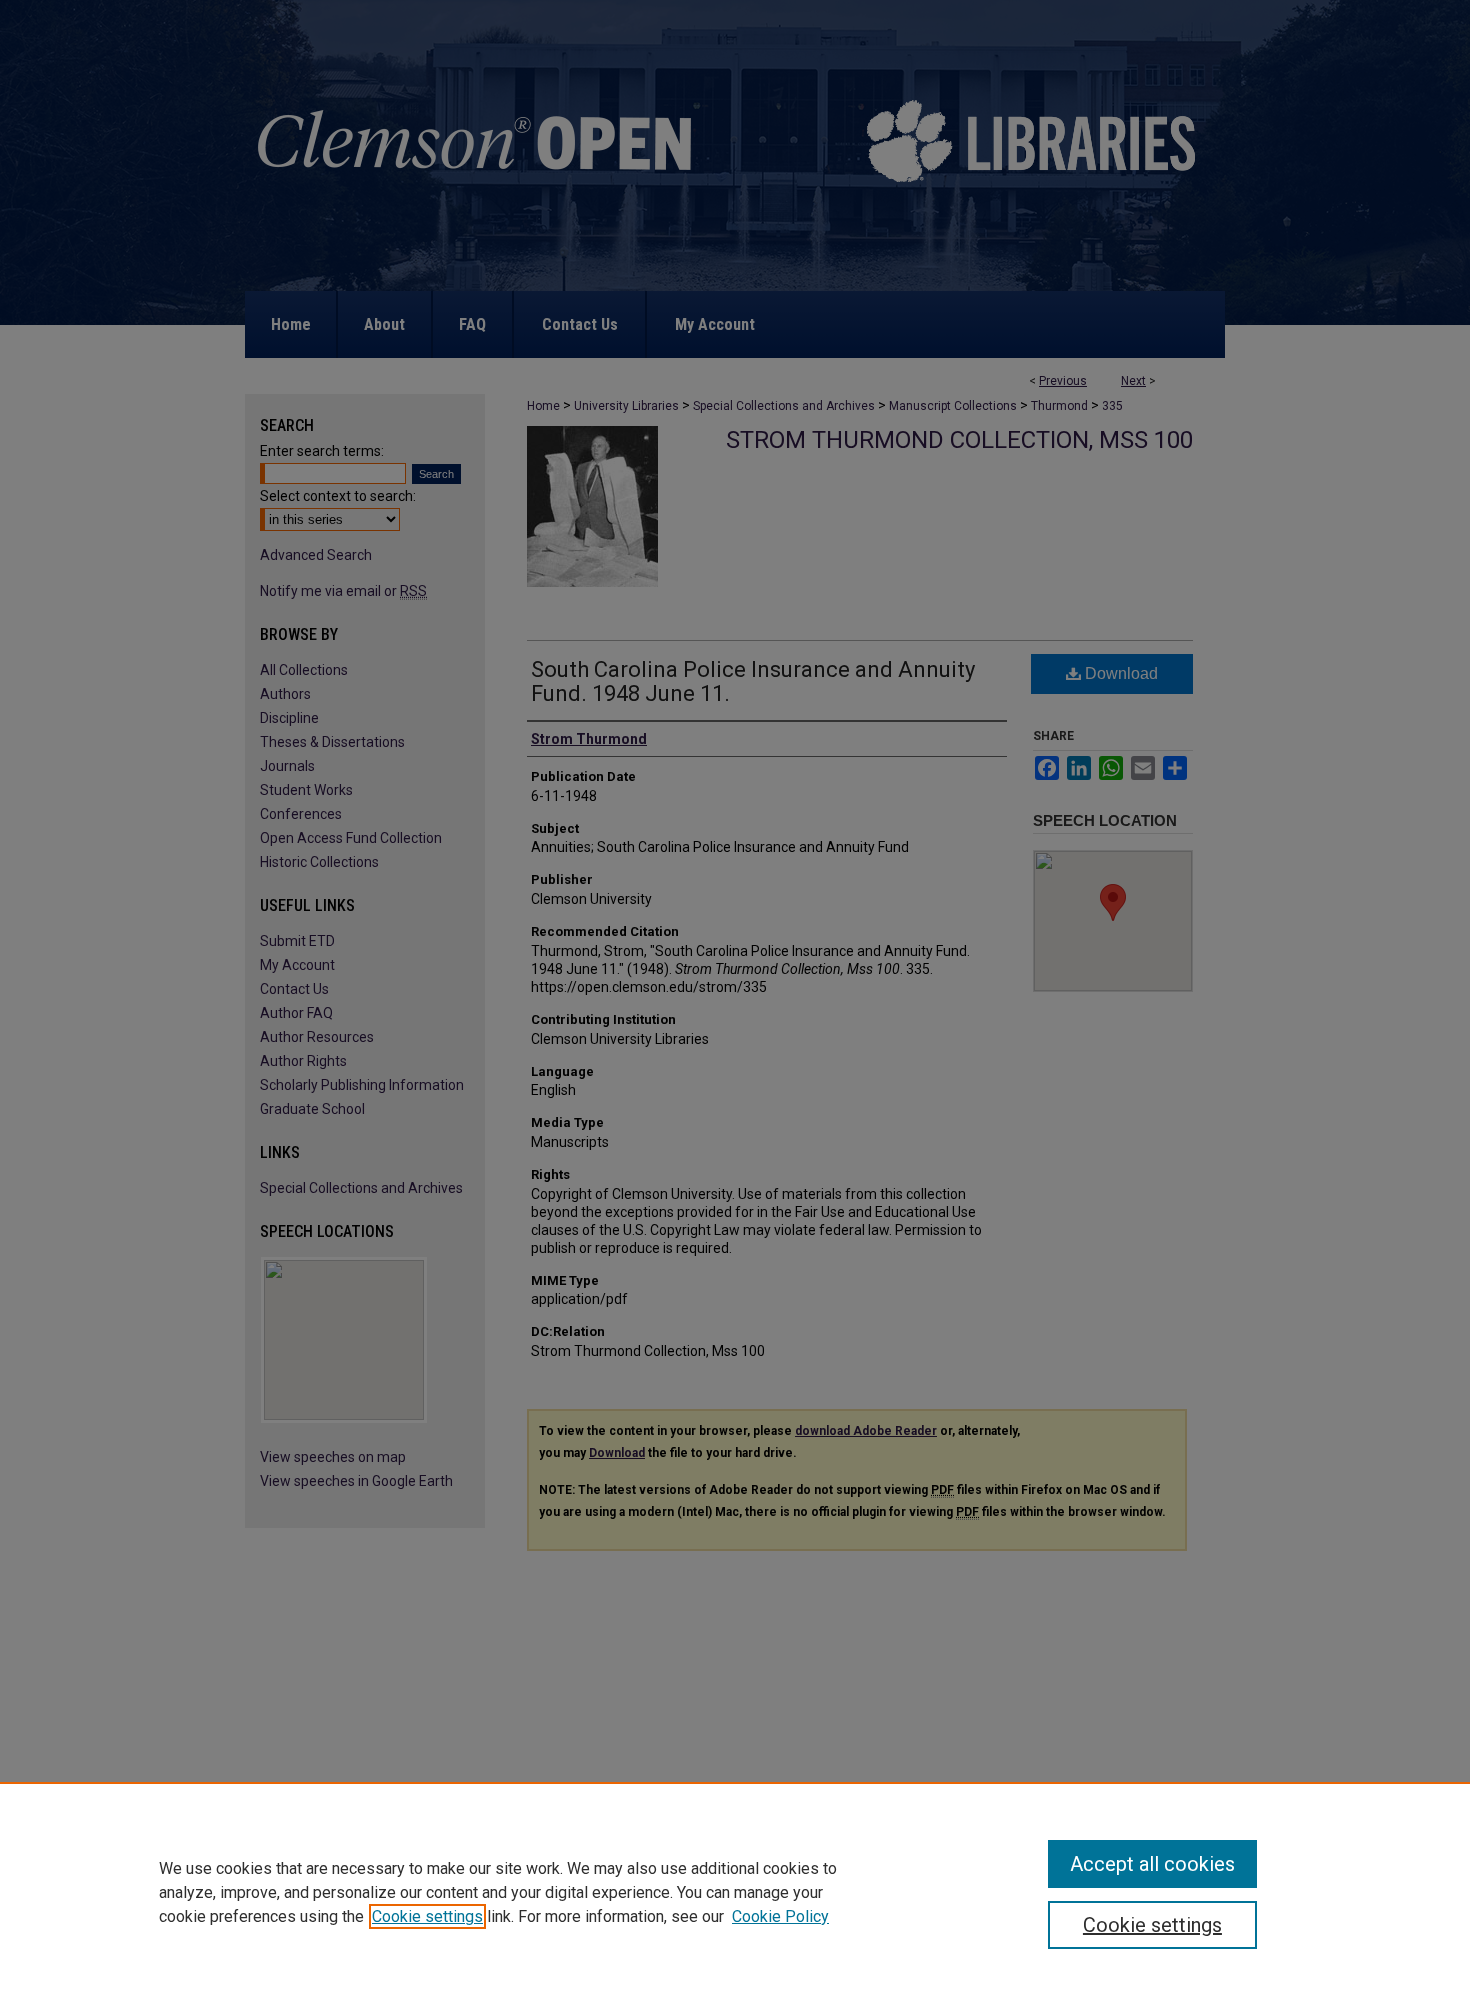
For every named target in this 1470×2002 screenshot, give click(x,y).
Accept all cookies (1152, 1864)
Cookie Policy (780, 1916)
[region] (735, 1892)
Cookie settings (427, 1916)
